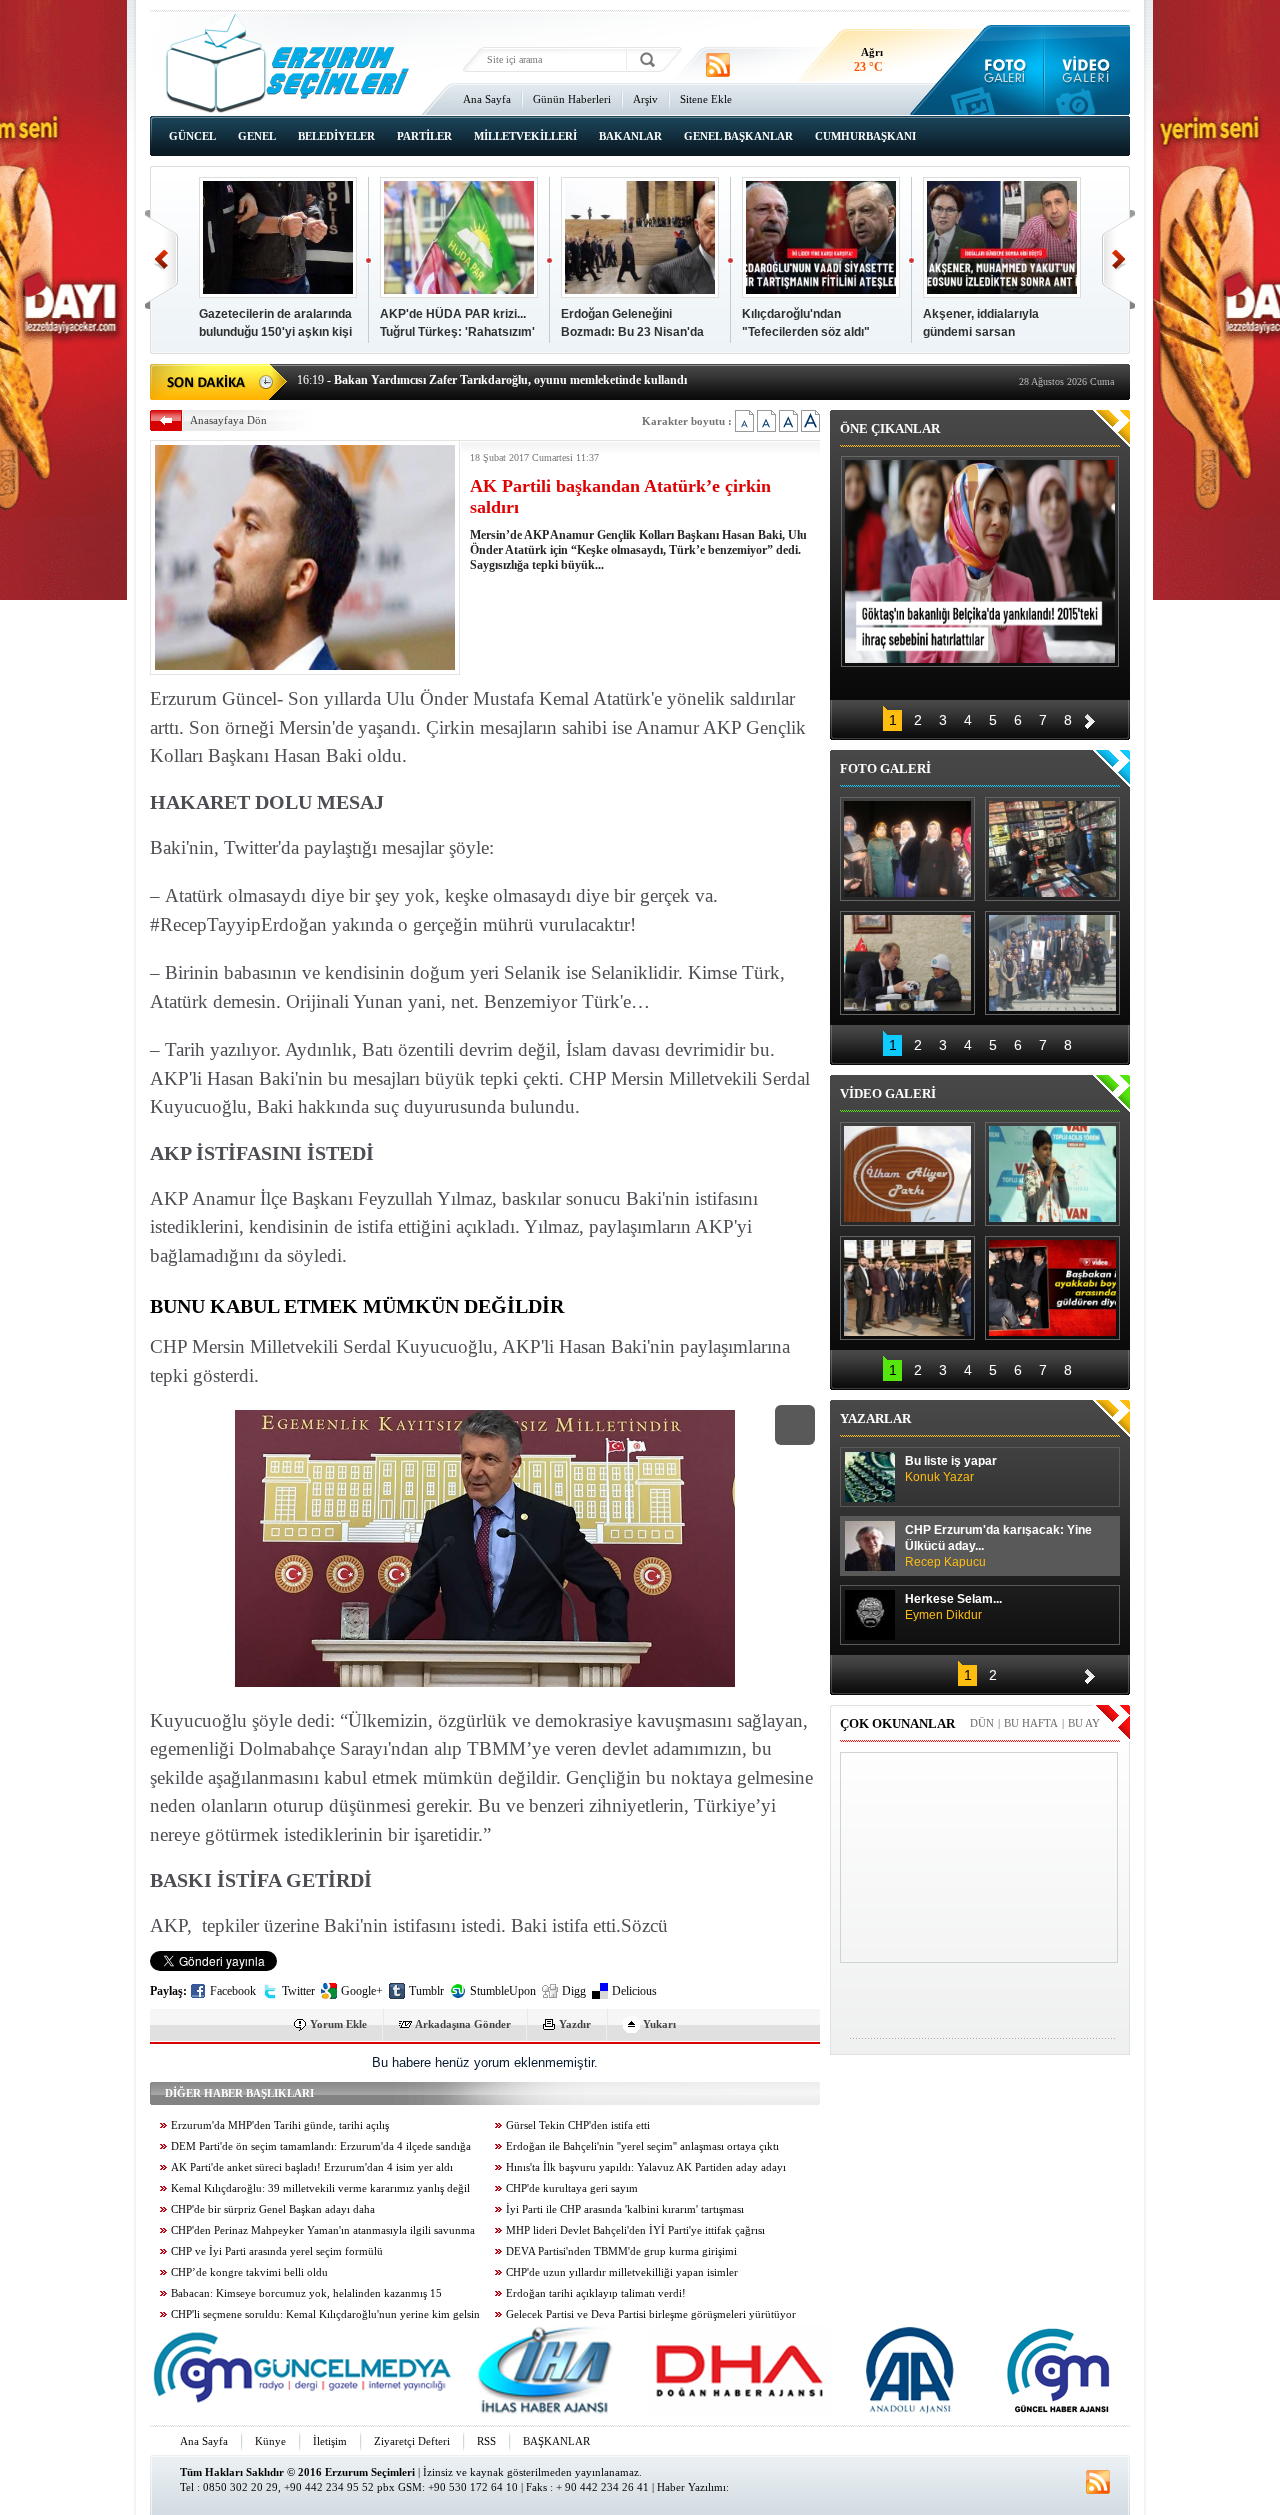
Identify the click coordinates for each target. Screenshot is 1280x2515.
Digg (574, 1991)
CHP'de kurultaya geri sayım (572, 2188)
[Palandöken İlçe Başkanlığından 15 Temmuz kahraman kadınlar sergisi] (1052, 963)
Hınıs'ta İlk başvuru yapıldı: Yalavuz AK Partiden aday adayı (646, 2167)
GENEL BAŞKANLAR (738, 136)
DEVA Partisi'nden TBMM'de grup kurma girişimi (621, 2251)
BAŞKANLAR (556, 2441)
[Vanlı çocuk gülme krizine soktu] (1052, 1174)
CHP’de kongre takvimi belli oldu (249, 2272)
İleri (1118, 259)
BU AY (1084, 1723)
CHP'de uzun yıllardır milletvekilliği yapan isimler (622, 2272)
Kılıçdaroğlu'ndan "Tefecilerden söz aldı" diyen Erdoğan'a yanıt (806, 332)
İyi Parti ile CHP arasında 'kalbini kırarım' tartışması (625, 2209)
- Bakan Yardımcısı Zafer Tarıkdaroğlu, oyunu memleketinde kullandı (492, 369)
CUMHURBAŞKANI (865, 136)
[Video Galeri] (1087, 70)
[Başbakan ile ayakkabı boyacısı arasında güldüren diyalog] (1052, 1288)
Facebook (233, 1991)
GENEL (257, 136)
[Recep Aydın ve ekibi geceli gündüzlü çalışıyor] (1052, 849)
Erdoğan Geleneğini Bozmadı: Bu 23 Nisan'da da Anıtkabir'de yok (632, 332)
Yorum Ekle (338, 2024)
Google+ (362, 1991)
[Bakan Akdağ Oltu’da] (907, 963)
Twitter (298, 1991)
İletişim (330, 2441)
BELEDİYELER (336, 136)
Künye (270, 2441)
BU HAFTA (1031, 1723)
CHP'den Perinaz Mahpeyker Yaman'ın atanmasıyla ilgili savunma (323, 2230)
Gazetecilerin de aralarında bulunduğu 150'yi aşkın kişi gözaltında (275, 332)
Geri (161, 259)
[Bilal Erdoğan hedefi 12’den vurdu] (907, 1288)
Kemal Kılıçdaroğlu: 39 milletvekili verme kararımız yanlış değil (320, 2188)
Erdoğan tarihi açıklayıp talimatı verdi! (596, 2293)
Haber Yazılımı (691, 2487)
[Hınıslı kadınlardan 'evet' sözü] (907, 849)
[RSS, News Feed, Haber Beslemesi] (718, 65)
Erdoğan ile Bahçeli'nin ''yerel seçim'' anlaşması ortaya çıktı (642, 2146)
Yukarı (659, 2024)
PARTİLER (424, 136)
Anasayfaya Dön (228, 420)
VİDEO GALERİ (888, 1093)
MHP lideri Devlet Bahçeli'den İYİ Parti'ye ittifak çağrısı (635, 2230)
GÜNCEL (192, 136)
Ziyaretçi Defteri (412, 2441)
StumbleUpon (503, 1991)
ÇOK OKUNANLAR (897, 1723)
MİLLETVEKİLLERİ (525, 136)
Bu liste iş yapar (951, 1469)
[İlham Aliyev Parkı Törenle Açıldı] (907, 1174)
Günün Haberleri (572, 99)
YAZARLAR (875, 1418)
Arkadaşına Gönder (463, 2024)
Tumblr (426, 1991)
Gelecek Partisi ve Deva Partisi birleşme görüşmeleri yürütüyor (651, 2314)
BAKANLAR (630, 136)
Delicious (634, 1991)
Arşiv (645, 99)
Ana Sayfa (487, 99)
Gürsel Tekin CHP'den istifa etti (578, 2125)
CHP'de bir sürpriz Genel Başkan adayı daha (273, 2209)
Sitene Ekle (706, 99)
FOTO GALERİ (885, 768)
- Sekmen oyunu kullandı (377, 390)
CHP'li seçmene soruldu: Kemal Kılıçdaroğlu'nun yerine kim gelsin (325, 2314)
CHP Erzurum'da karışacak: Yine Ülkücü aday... (998, 1546)
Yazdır (575, 2024)
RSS (486, 2441)
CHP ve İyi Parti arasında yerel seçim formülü (277, 2251)
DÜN (982, 1723)
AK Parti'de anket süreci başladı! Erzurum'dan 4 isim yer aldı (312, 2167)
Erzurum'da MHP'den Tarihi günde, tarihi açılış (280, 2125)
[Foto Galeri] (1000, 70)
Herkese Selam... (953, 1607)
